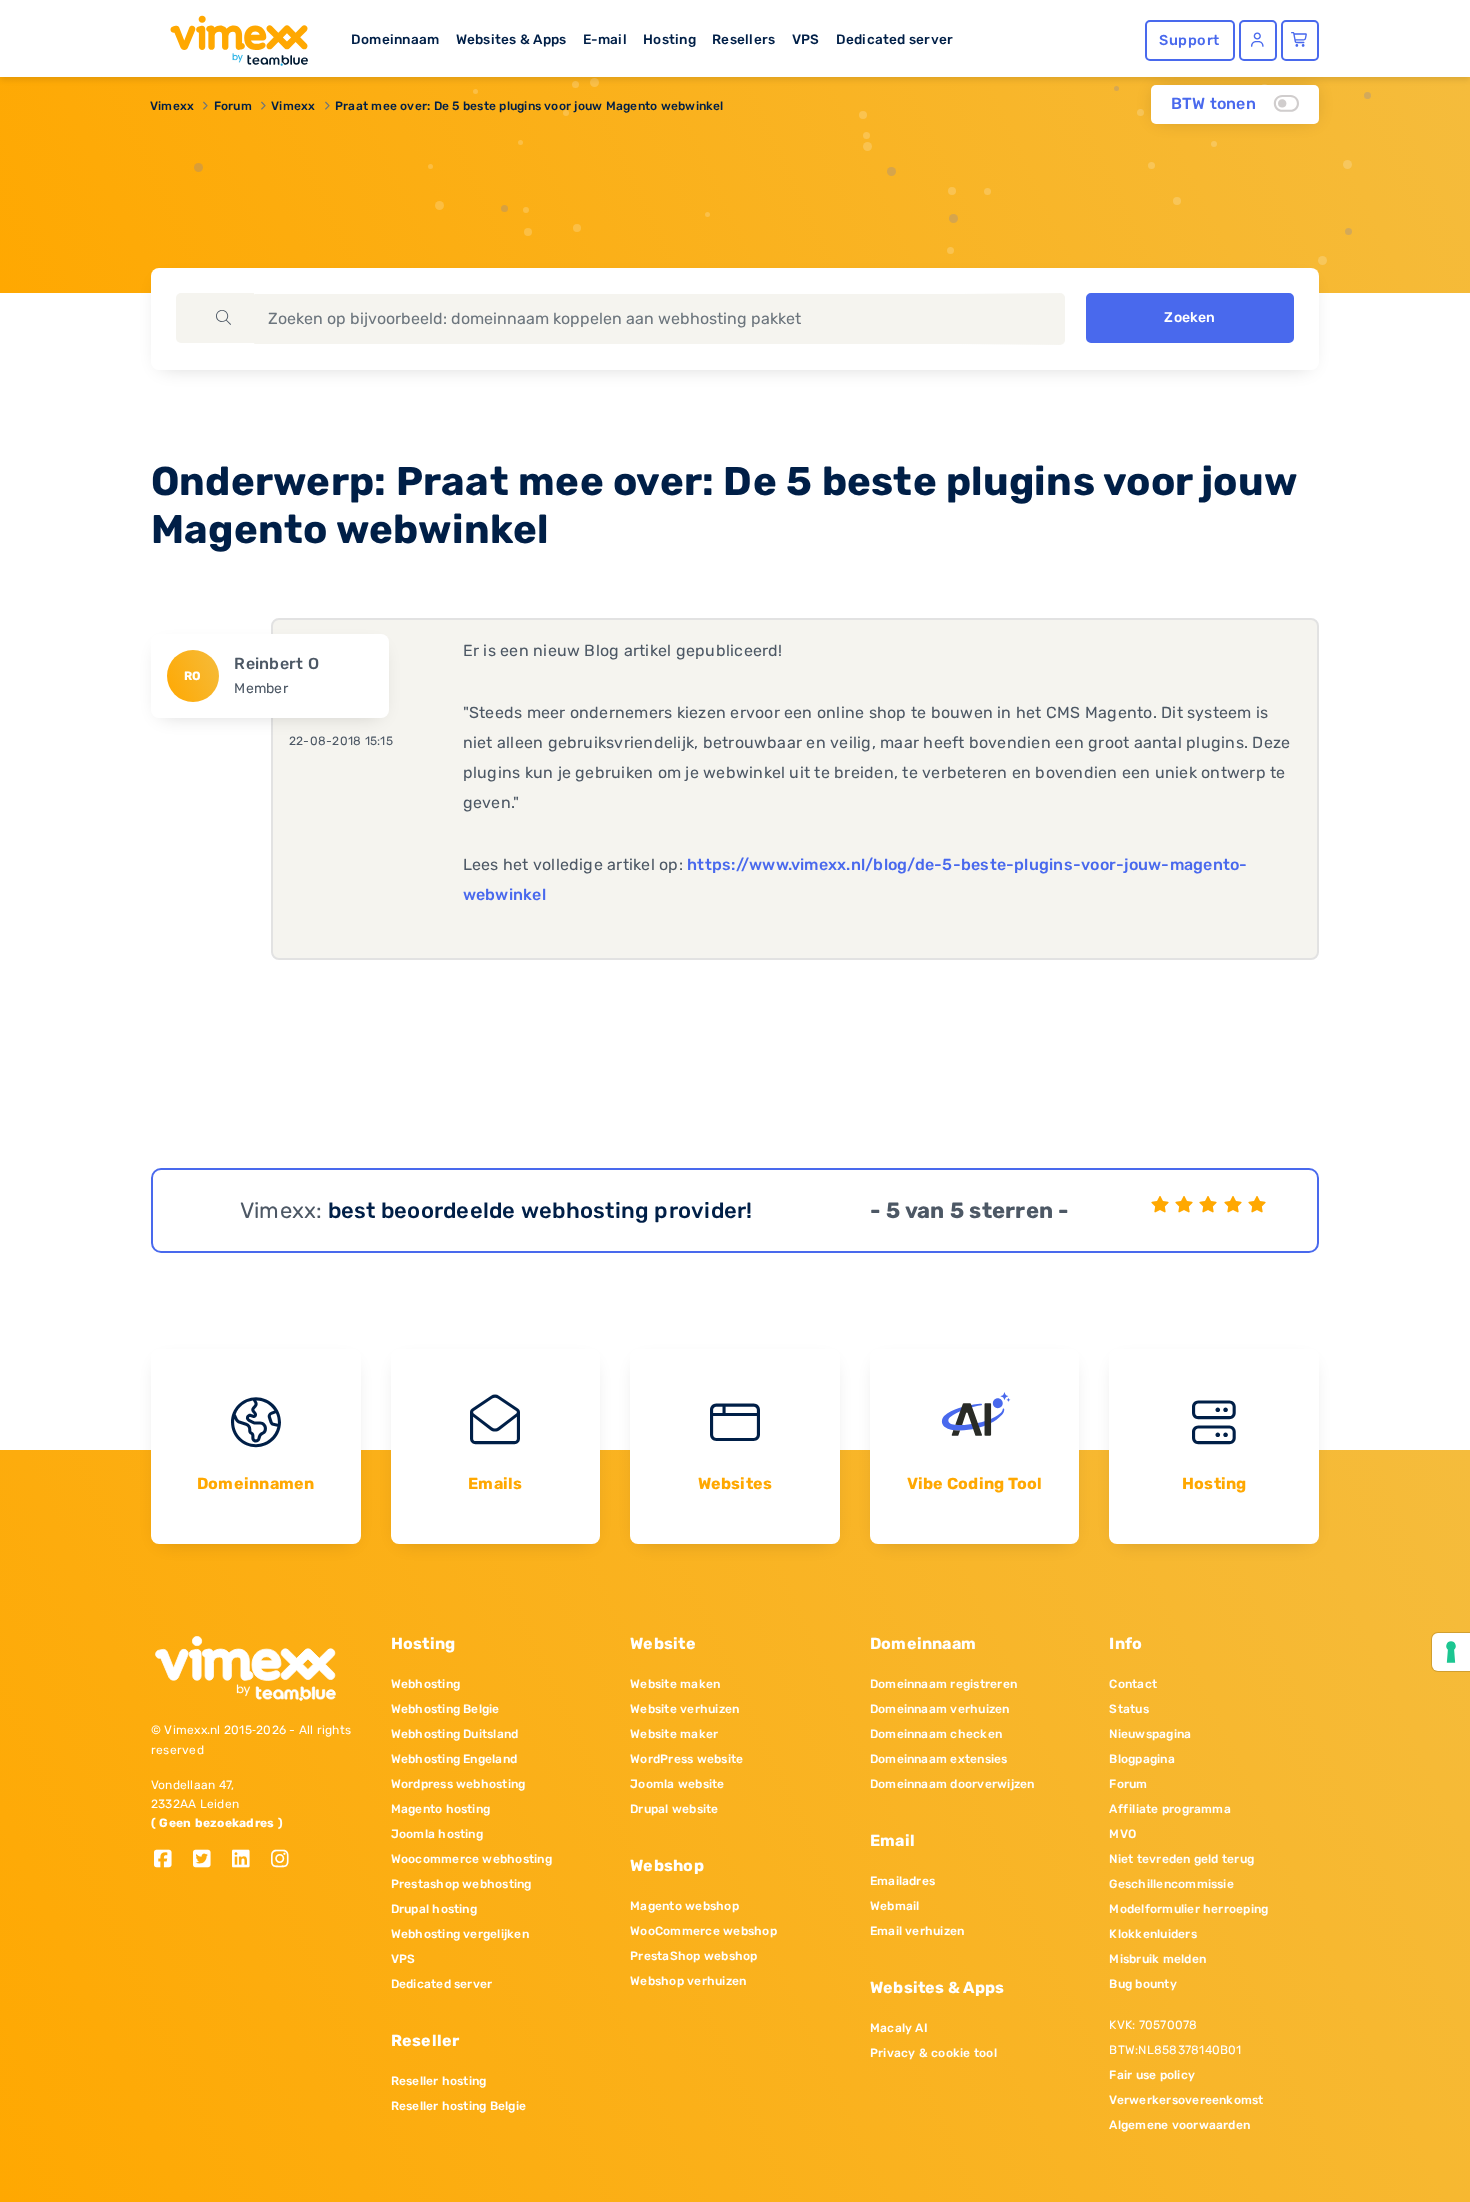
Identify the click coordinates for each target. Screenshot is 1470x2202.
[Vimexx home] (231, 35)
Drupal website (674, 1809)
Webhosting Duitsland (455, 1734)
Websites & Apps (511, 39)
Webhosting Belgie (445, 1709)
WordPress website (686, 1759)
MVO (1122, 1834)
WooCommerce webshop (703, 1931)
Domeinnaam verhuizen (940, 1709)
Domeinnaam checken (936, 1734)
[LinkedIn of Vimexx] (248, 1860)
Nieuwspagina (1150, 1734)
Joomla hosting (437, 1834)
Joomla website (677, 1784)
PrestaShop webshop (693, 1956)
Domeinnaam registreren (943, 1684)
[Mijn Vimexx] (1258, 40)
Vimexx (172, 106)
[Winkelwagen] (1300, 40)
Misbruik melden (1157, 1959)
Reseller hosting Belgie (459, 2106)
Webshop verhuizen (688, 1981)
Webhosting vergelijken (460, 1934)
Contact (1133, 1684)
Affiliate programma (1170, 1809)
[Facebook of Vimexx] (170, 1860)
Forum (233, 106)
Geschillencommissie (1171, 1884)
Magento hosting (441, 1809)
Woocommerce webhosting (471, 1859)
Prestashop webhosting (461, 1884)
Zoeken (1189, 317)
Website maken (675, 1684)
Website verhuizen (684, 1709)
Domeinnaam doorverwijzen (952, 1784)
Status (1128, 1709)
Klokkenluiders (1152, 1934)
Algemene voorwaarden (1179, 2125)
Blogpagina (1141, 1759)
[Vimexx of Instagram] (285, 1860)
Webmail (895, 1906)
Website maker (674, 1734)
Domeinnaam (395, 39)
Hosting (669, 39)
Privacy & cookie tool (933, 2053)
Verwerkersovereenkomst (1186, 2100)
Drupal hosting (434, 1909)
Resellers (743, 39)
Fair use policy (1152, 2075)
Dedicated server (895, 39)
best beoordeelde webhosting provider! (540, 1210)
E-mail (605, 39)
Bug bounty (1142, 1984)
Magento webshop (684, 1906)
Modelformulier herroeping (1188, 1909)
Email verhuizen (917, 1931)
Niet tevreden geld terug (1181, 1859)
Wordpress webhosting (458, 1784)
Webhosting (425, 1684)
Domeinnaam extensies (939, 1759)
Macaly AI (899, 2028)
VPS (806, 39)
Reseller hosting (439, 2081)
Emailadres (902, 1881)
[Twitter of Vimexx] (209, 1860)
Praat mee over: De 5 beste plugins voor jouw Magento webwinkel (529, 106)
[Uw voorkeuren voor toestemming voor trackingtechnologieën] (1451, 1652)
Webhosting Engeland (454, 1759)
